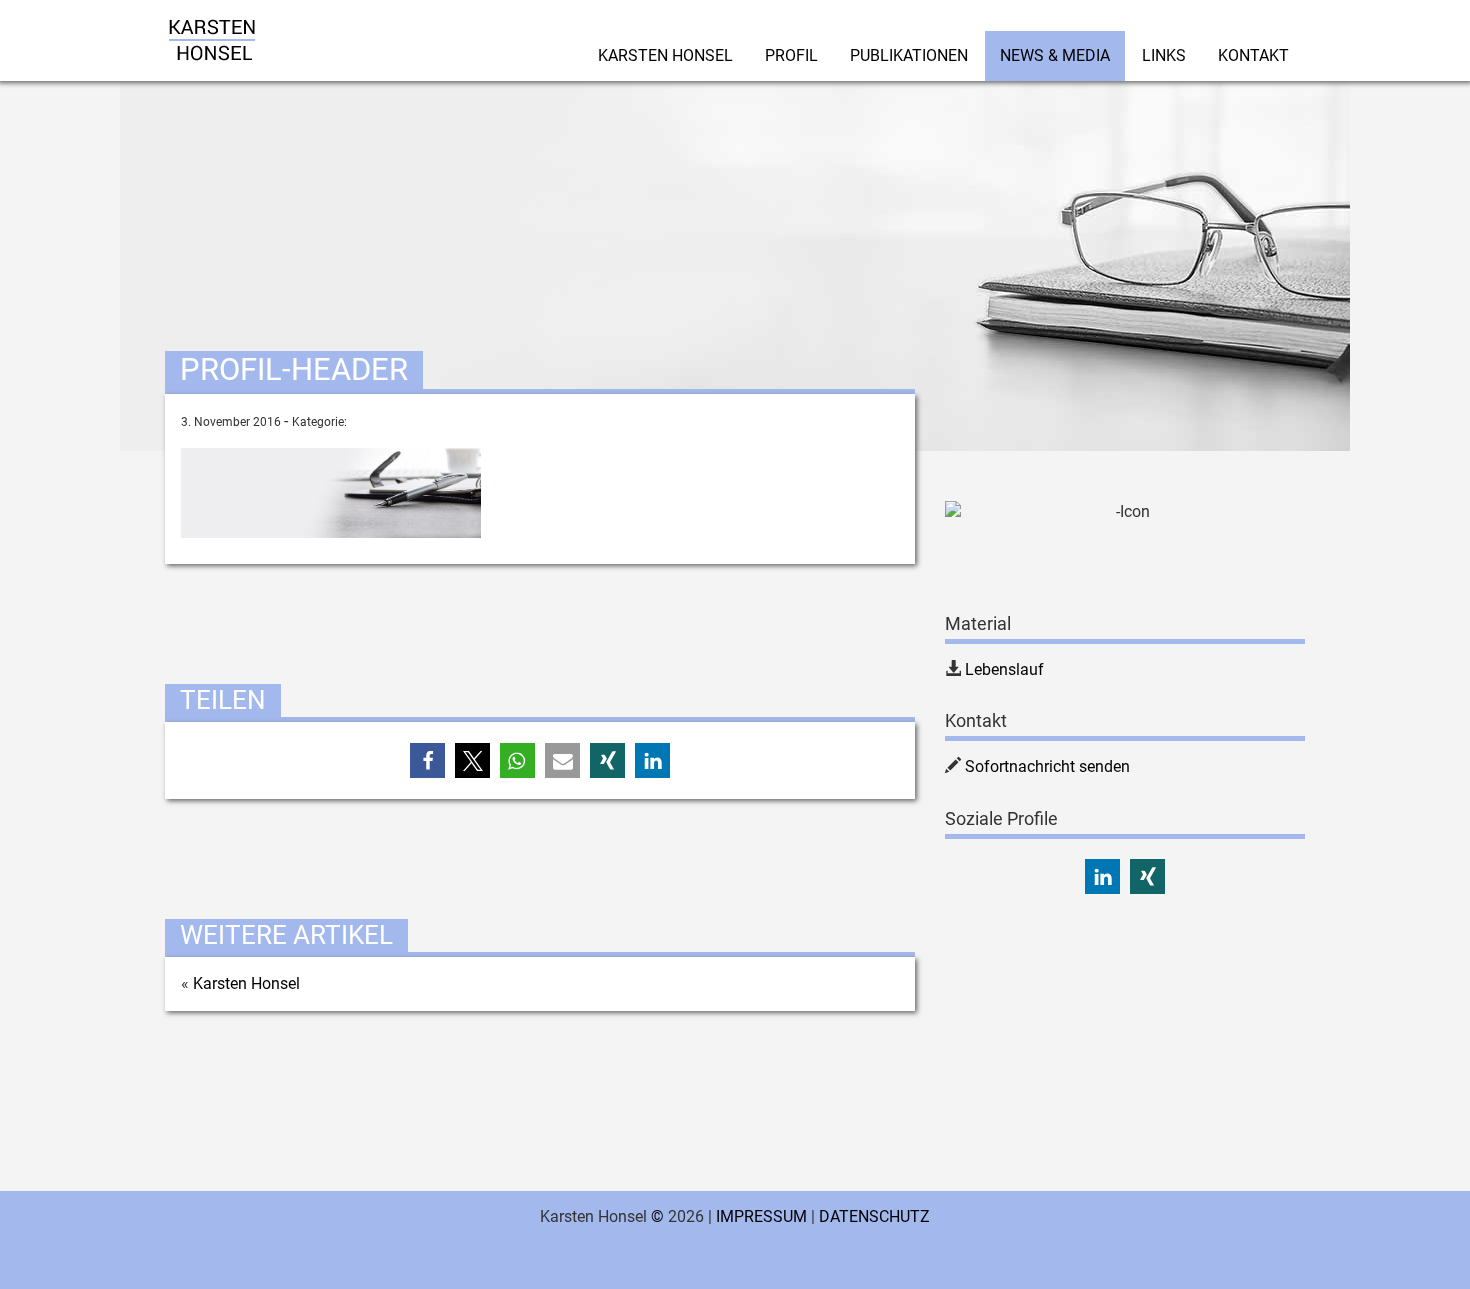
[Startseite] (212, 25)
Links (1164, 55)
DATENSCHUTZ (874, 1216)
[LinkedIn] (1102, 876)
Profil (791, 55)
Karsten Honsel (665, 55)
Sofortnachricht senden (1047, 766)
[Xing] (1147, 876)
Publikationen (909, 55)
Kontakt (1253, 55)
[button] (427, 760)
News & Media (1055, 55)
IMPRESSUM (761, 1216)
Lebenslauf (1004, 669)
